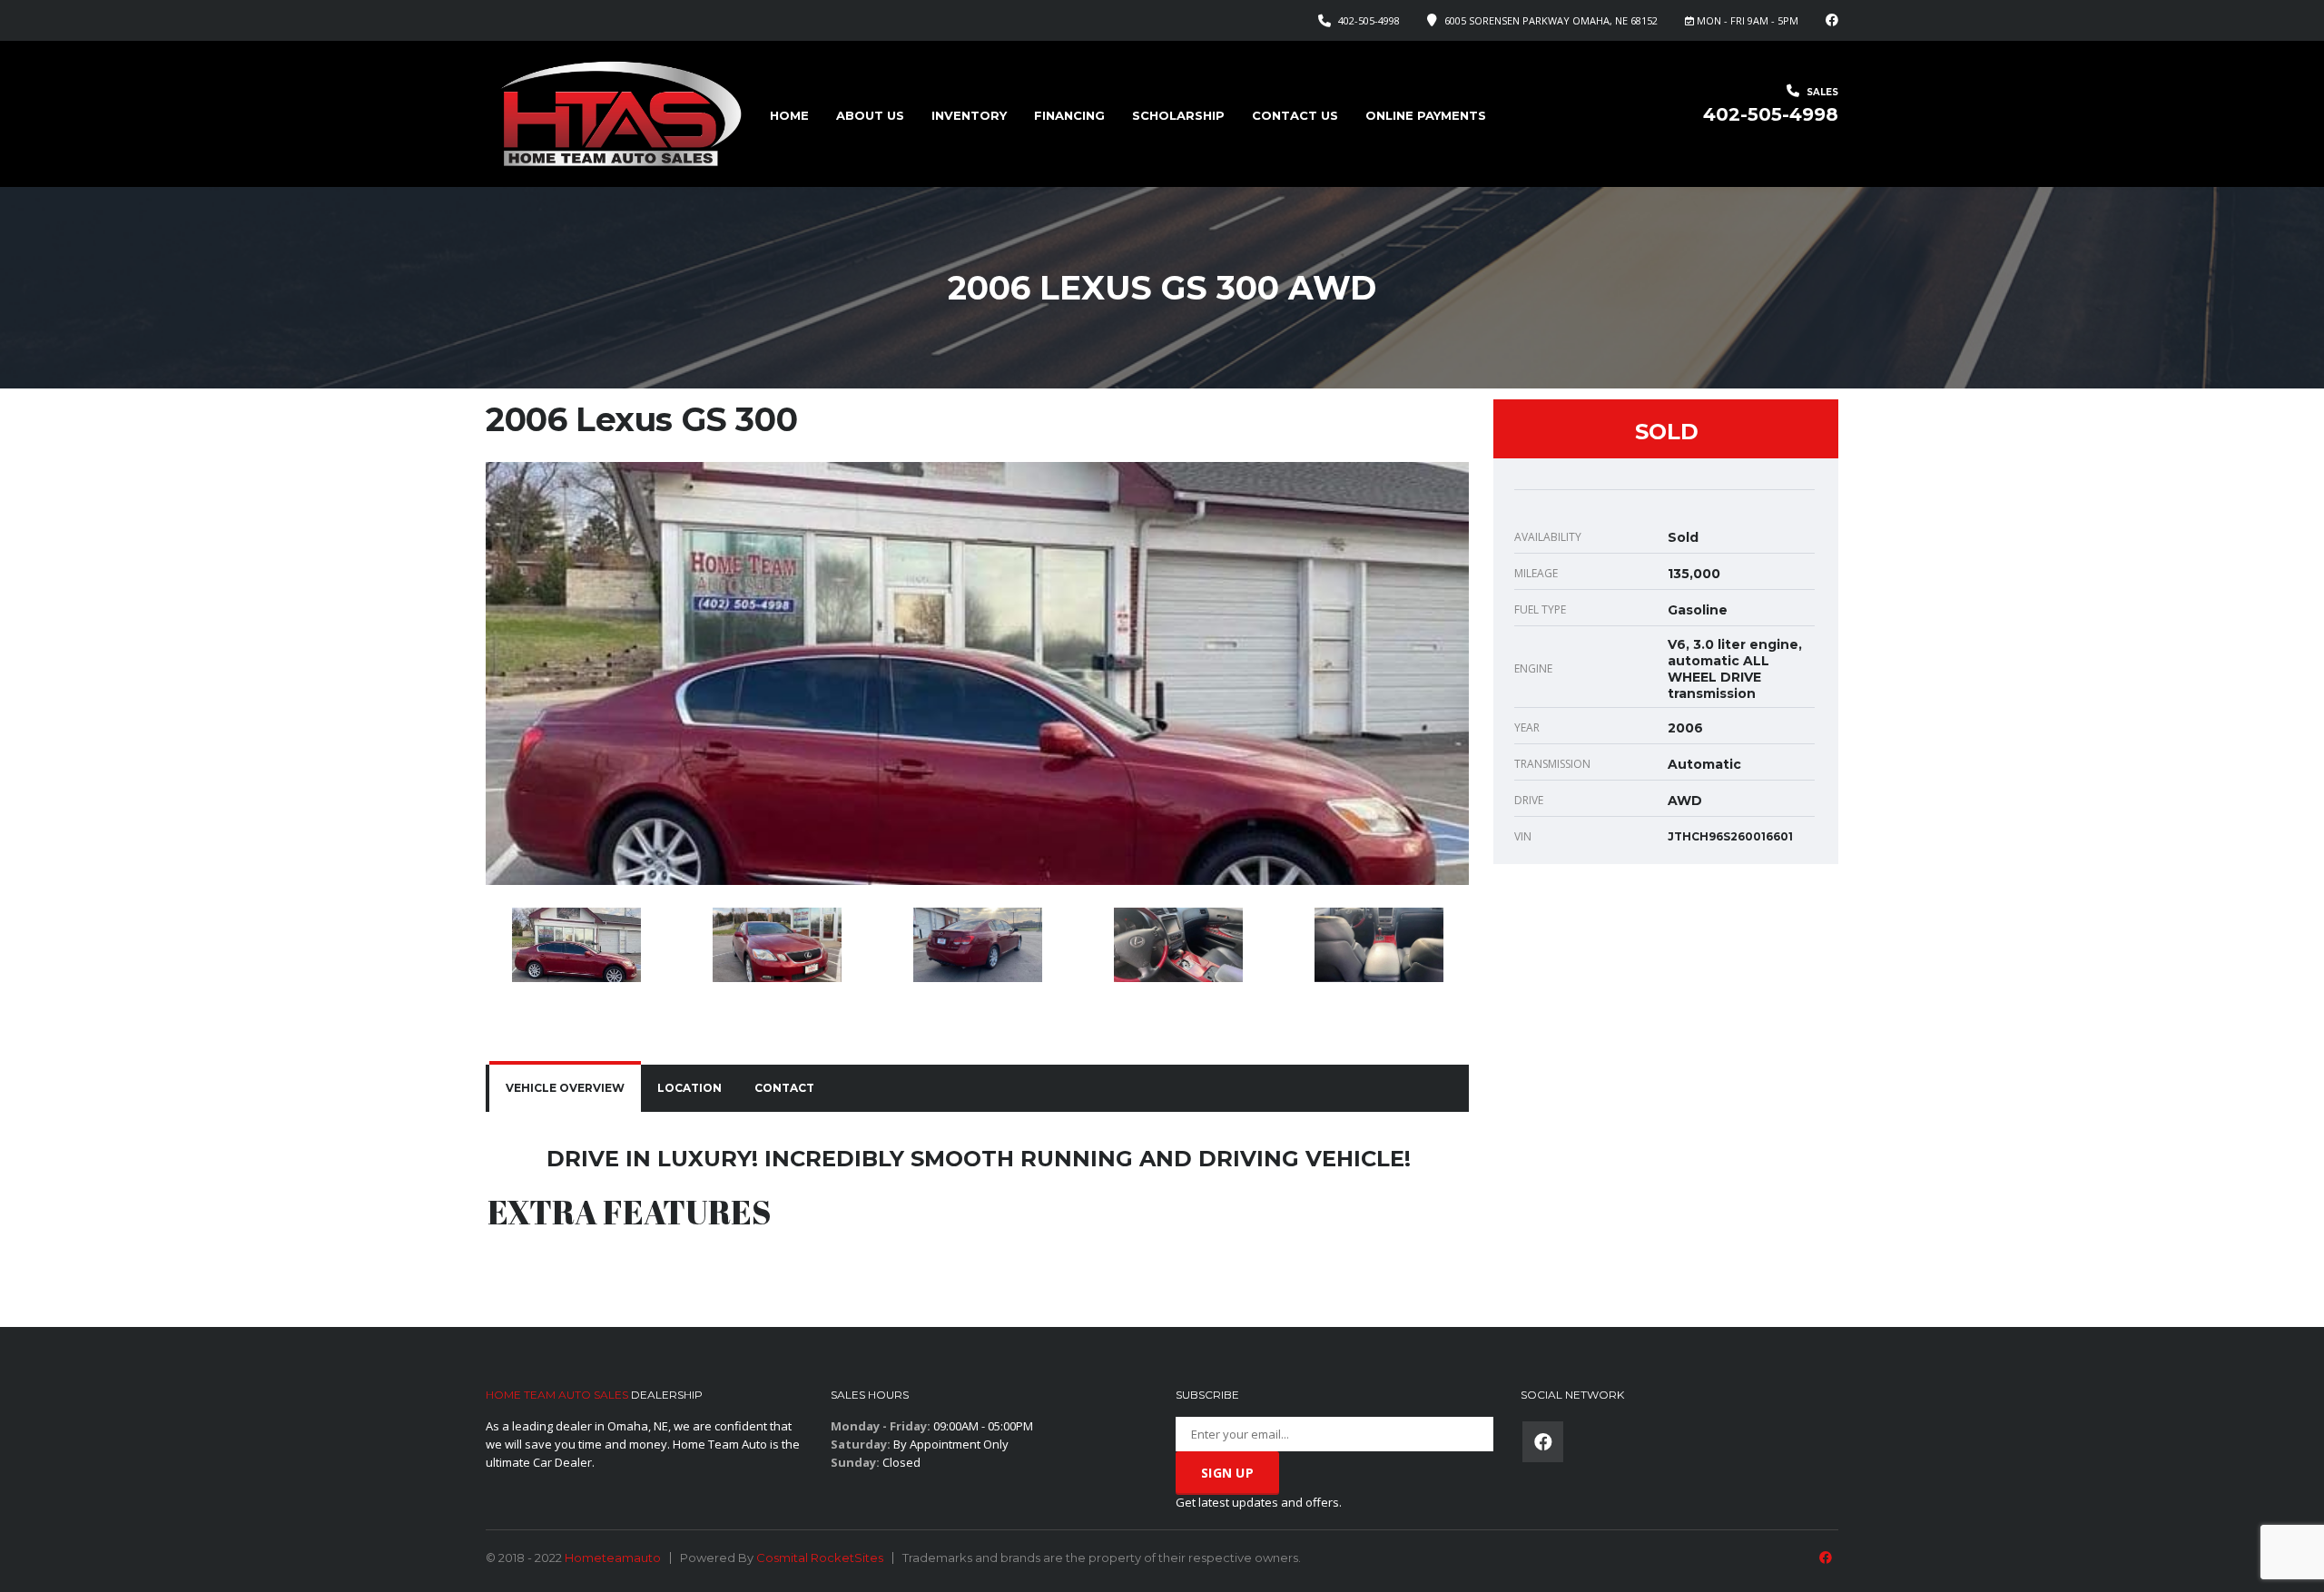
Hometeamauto (613, 1558)
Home (789, 115)
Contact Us (1295, 115)
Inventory (969, 115)
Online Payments (1426, 115)
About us (870, 115)
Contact (784, 1088)
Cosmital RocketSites (820, 1558)
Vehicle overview (565, 1088)
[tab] (565, 1088)
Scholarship (1178, 115)
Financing (1069, 115)
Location (689, 1088)
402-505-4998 (1369, 20)
